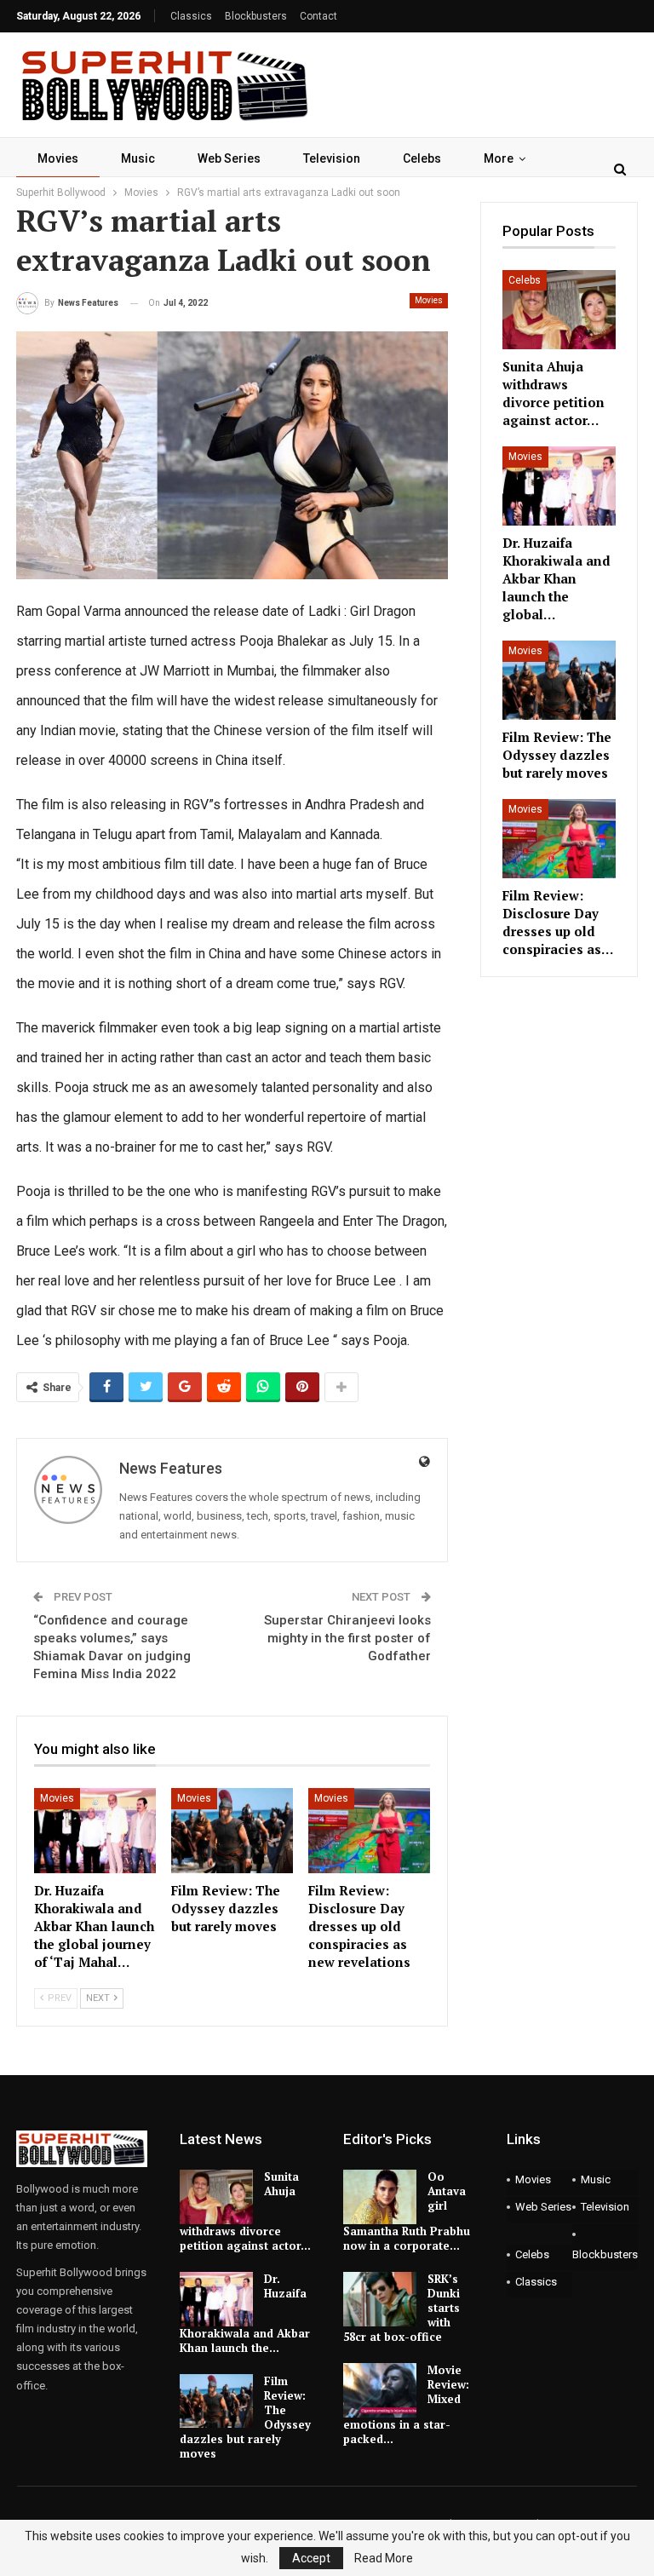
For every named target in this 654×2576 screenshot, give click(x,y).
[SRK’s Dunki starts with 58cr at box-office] (380, 2299)
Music (138, 158)
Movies (58, 158)
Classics (191, 16)
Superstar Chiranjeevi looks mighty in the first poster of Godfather (347, 1638)
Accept (311, 2558)
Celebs (422, 158)
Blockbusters (256, 16)
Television (332, 158)
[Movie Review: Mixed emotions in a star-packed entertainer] (380, 2390)
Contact (318, 16)
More (499, 158)
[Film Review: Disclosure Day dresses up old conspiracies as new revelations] (369, 1831)
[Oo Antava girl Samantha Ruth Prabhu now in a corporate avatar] (380, 2197)
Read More (384, 2558)
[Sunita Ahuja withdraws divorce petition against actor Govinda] (559, 310)
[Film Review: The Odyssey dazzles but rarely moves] (232, 1831)
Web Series (229, 158)
